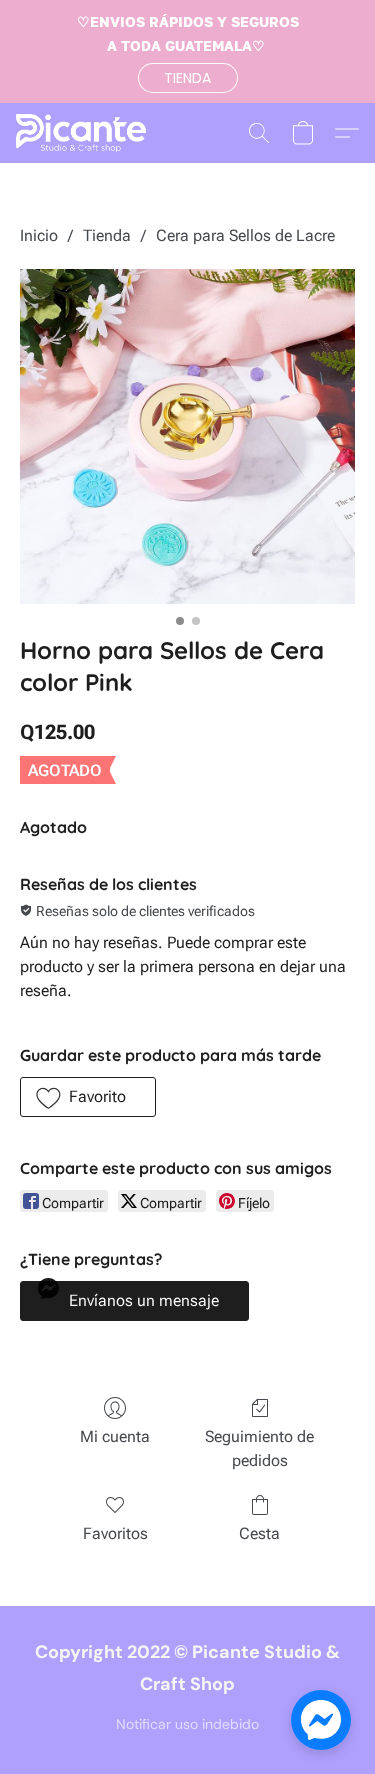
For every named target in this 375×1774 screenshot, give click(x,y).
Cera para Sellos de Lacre (245, 235)
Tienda (107, 235)
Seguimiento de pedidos (259, 1448)
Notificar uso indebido (187, 1724)
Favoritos (115, 1533)
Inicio (39, 235)
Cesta (259, 1533)
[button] (188, 78)
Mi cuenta (115, 1436)
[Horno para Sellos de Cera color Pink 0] (187, 436)
